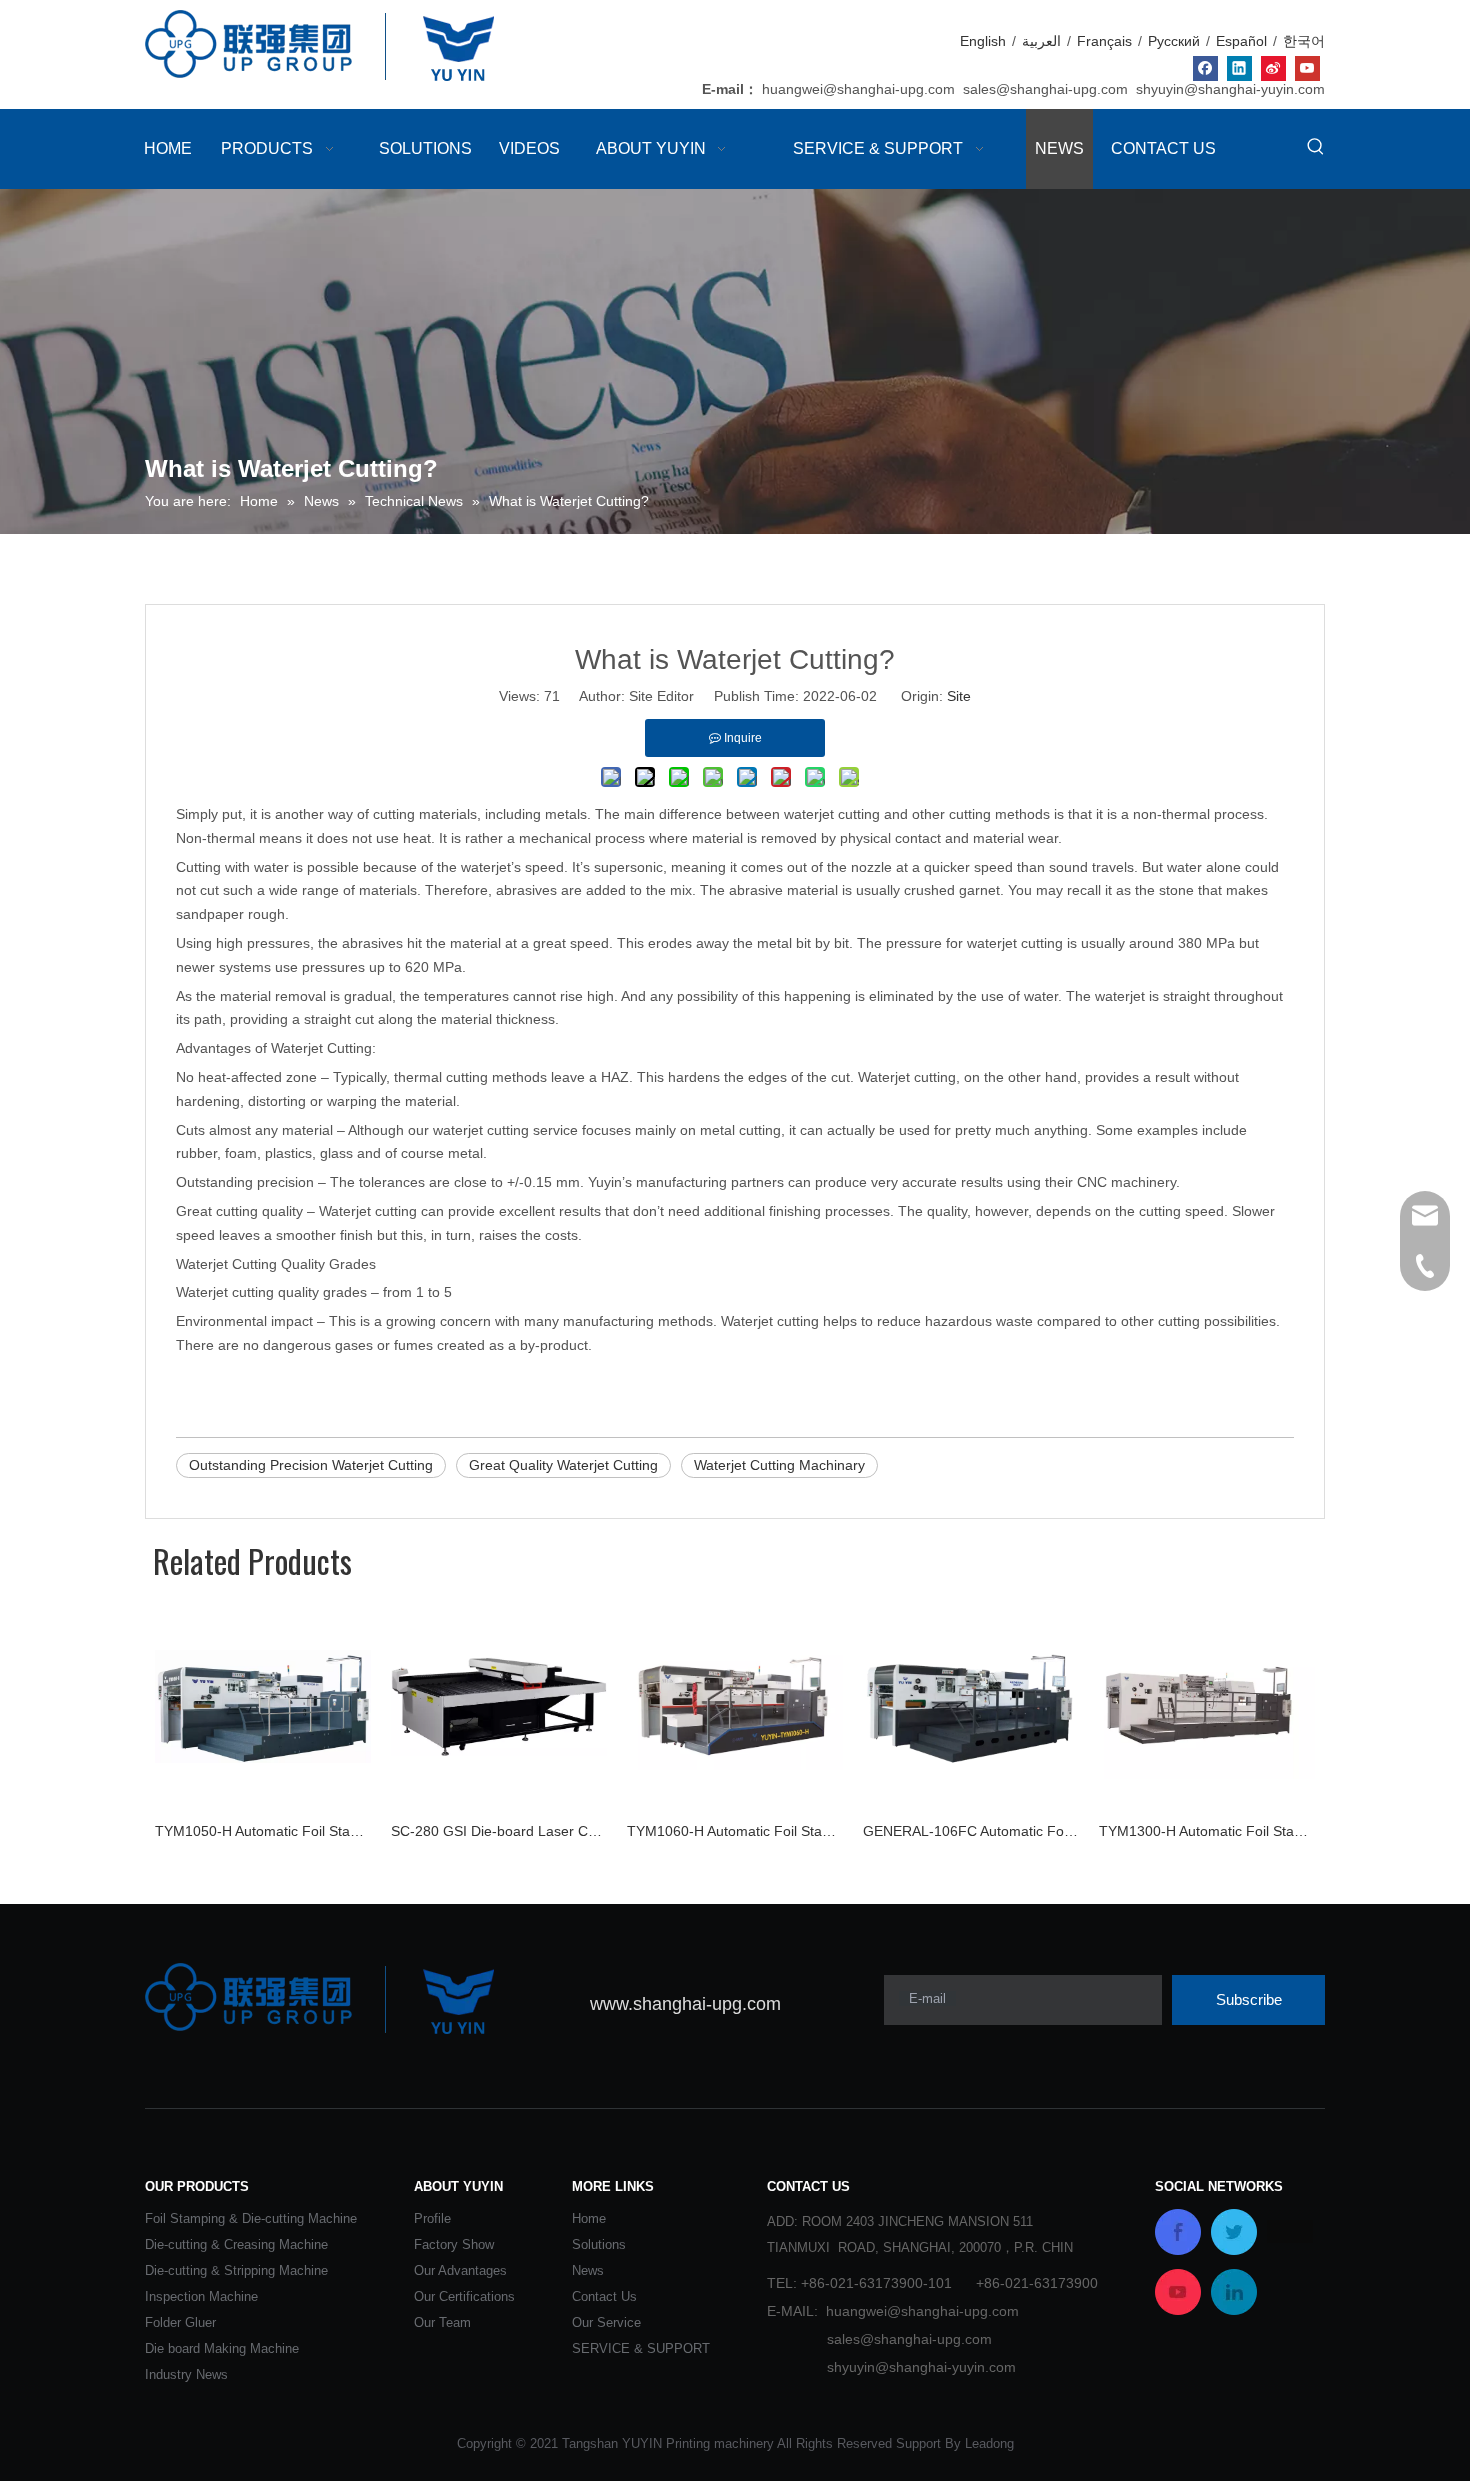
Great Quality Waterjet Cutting (563, 1465)
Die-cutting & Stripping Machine (236, 2270)
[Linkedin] (1239, 68)
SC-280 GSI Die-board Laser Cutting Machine (499, 1831)
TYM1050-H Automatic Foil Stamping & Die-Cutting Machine (263, 1831)
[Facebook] (1205, 68)
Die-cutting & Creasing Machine (236, 2244)
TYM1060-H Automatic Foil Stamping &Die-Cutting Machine (735, 1831)
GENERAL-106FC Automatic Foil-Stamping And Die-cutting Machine (971, 1831)
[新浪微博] (1273, 68)
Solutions (599, 2244)
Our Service (606, 2322)
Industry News (186, 2374)
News (588, 2270)
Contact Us (604, 2296)
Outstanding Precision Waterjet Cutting (311, 1465)
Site (959, 696)
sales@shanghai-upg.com (1045, 89)
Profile (432, 2218)
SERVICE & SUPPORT (641, 2348)
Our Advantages (460, 2270)
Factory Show (454, 2244)
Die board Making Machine (222, 2348)
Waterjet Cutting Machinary (779, 1465)
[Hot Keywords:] (1316, 147)
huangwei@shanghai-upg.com (858, 89)
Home (589, 2218)
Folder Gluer (180, 2322)
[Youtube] (1307, 68)
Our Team (442, 2322)
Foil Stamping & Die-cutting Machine (251, 2218)
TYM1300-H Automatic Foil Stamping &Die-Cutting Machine (1207, 1831)
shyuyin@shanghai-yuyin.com (1230, 89)
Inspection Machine (201, 2296)
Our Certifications (464, 2296)
